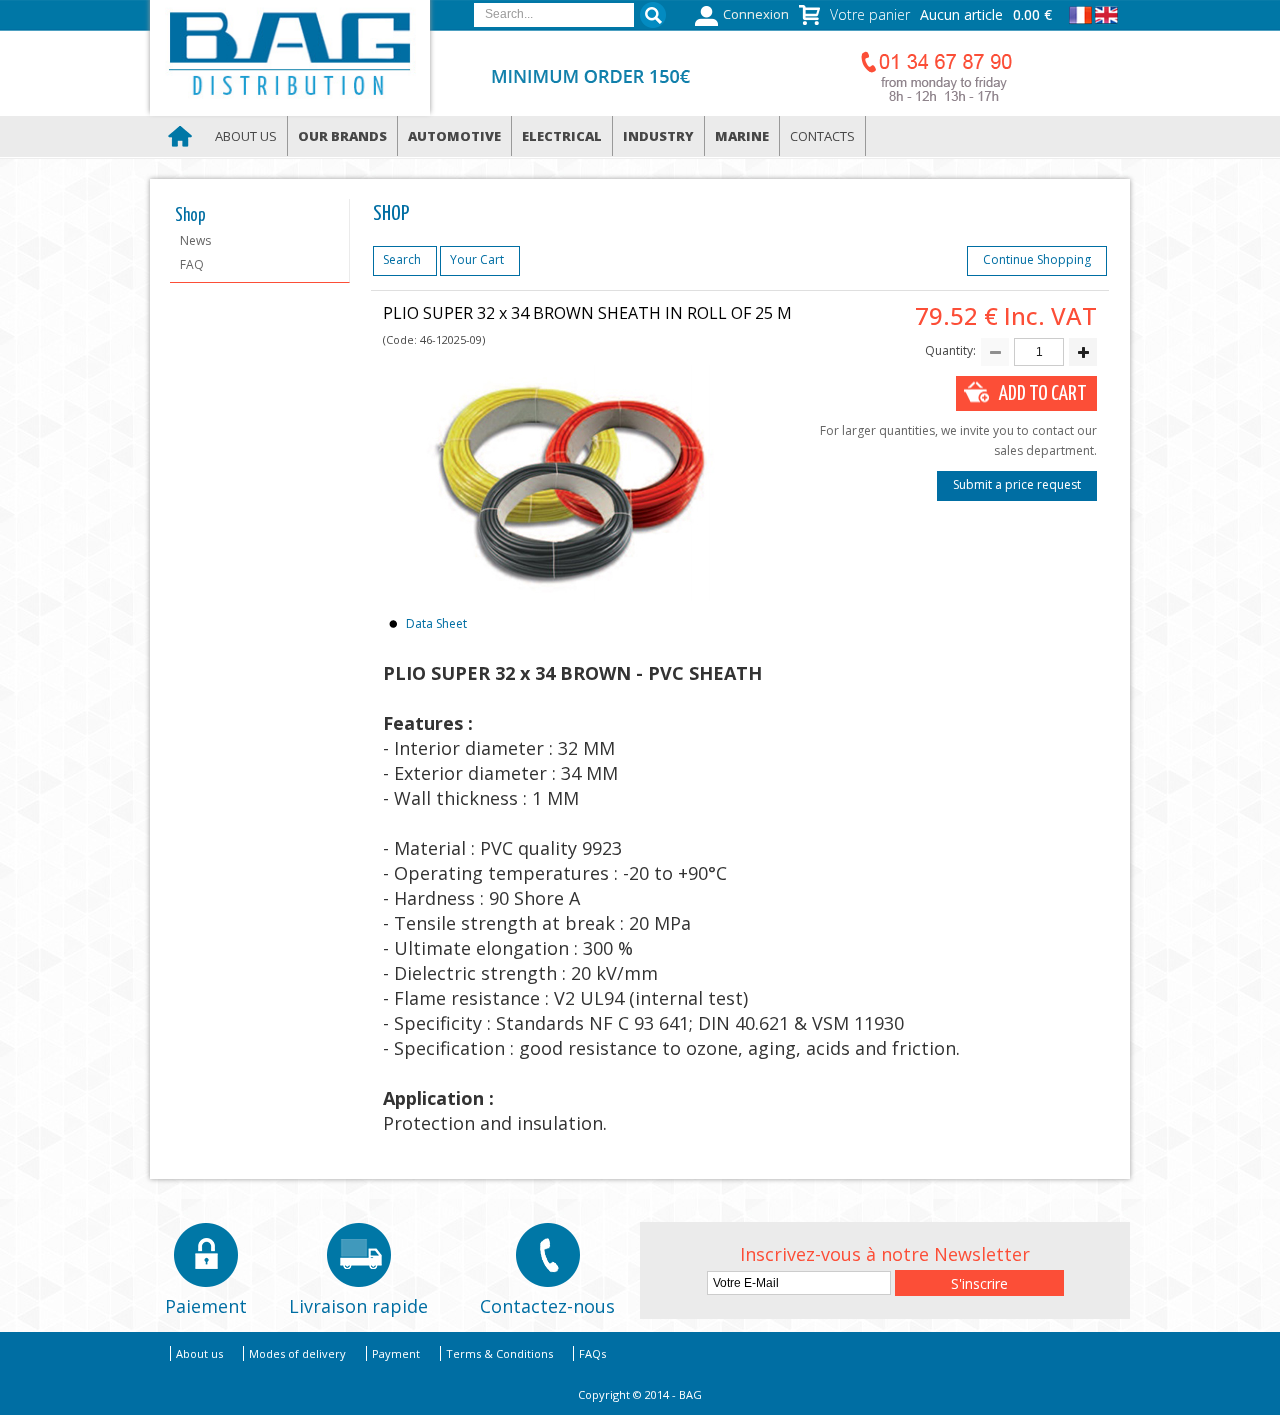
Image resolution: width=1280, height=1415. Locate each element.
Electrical (562, 136)
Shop (190, 216)
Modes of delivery (297, 1353)
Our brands (342, 136)
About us (246, 136)
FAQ (192, 264)
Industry (658, 136)
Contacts (822, 136)
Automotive (454, 136)
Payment (396, 1353)
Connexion (756, 14)
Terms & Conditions (499, 1353)
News (195, 240)
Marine (742, 136)
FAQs (592, 1353)
